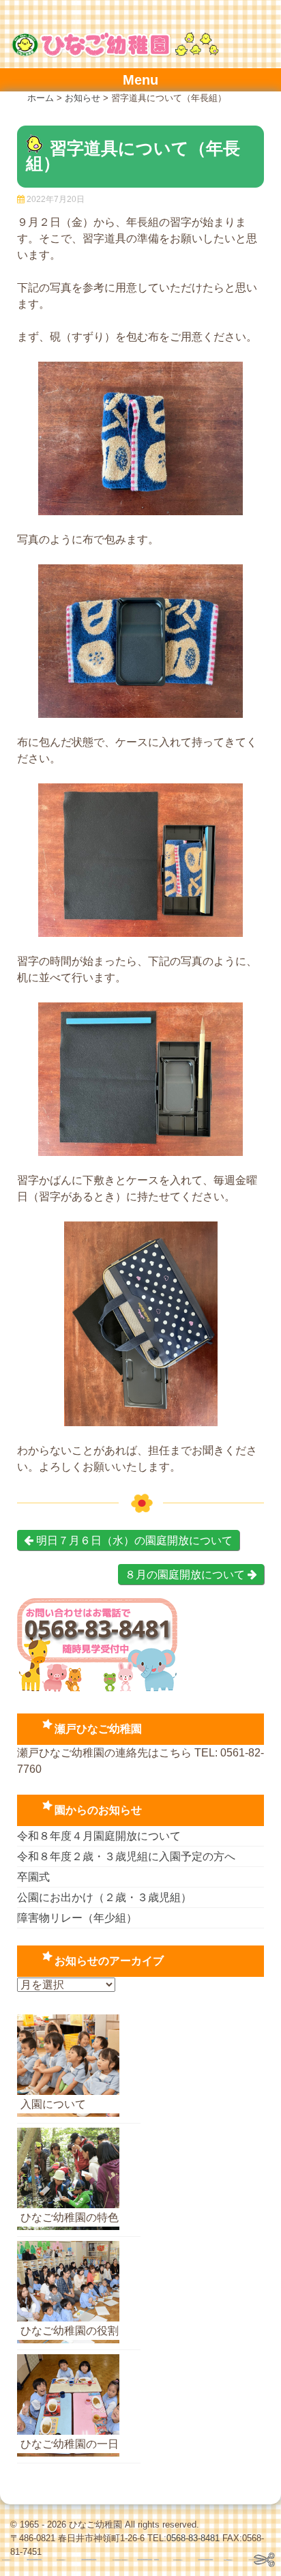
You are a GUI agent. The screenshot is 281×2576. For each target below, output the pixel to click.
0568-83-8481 (193, 2538)
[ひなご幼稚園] (115, 54)
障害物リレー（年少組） (77, 1918)
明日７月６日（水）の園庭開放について (133, 1540)
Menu (140, 80)
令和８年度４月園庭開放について (99, 1836)
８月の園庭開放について (186, 1575)
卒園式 (33, 1877)
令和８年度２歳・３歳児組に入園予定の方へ (126, 1856)
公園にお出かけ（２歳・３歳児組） (104, 1897)
